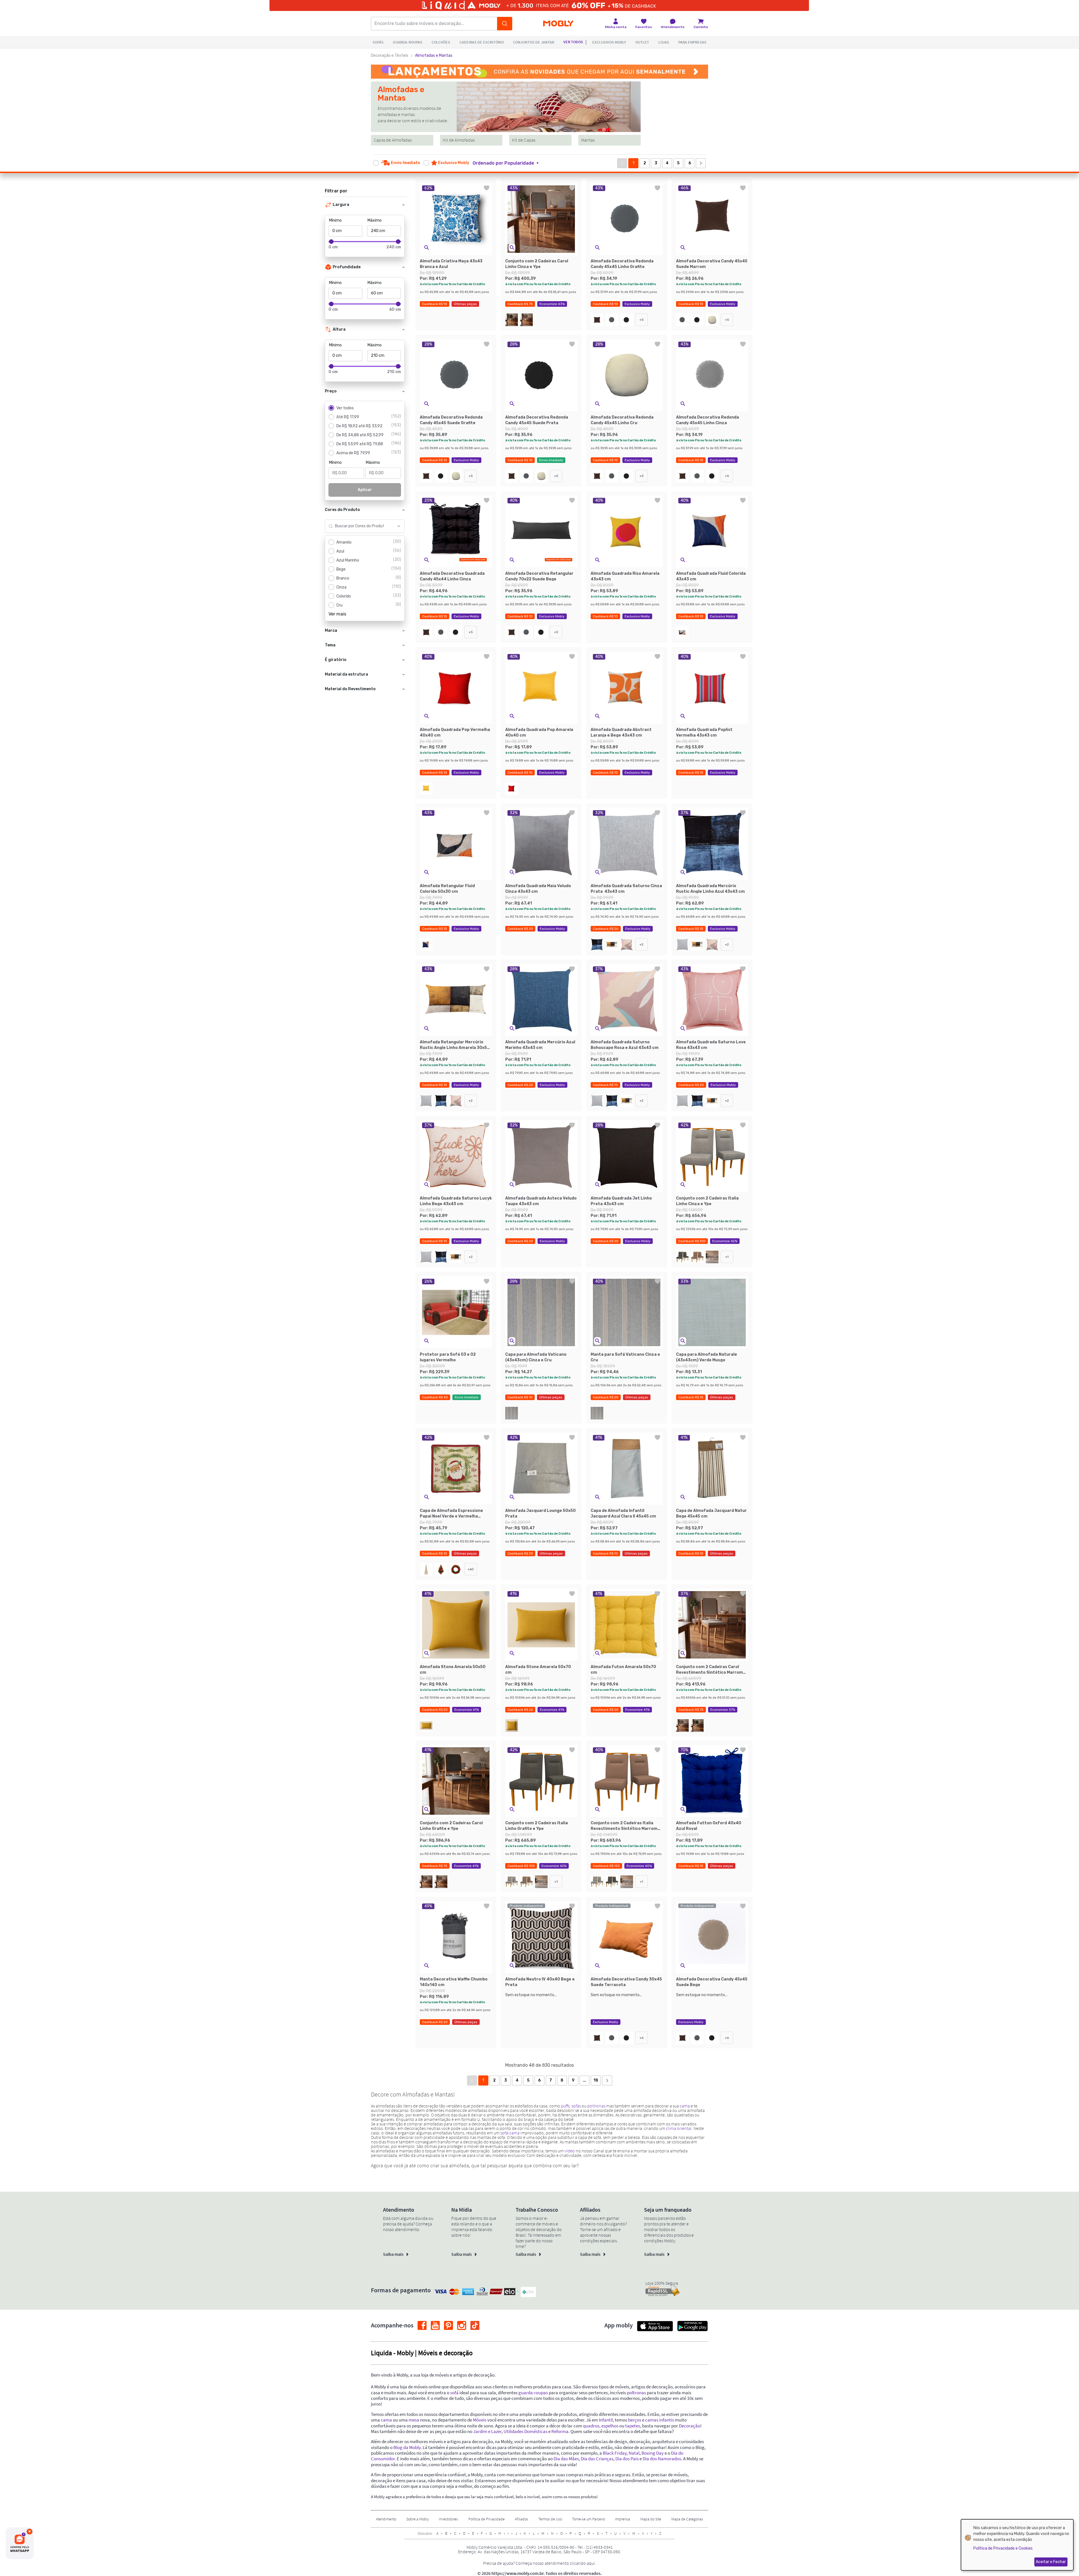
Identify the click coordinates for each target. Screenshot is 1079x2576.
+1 (727, 1257)
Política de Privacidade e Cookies (1003, 2548)
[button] (509, 163)
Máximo (375, 220)
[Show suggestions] (399, 526)
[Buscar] (505, 24)
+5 (642, 320)
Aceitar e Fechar (1051, 2562)
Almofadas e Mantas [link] (434, 55)
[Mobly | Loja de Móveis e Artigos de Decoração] (558, 24)
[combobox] (359, 526)
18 (596, 2080)
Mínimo (335, 220)
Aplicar (365, 490)
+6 (641, 2038)
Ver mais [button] (337, 614)
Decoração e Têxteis (390, 55)
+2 (641, 944)
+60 (471, 1569)
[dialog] (1017, 2545)
